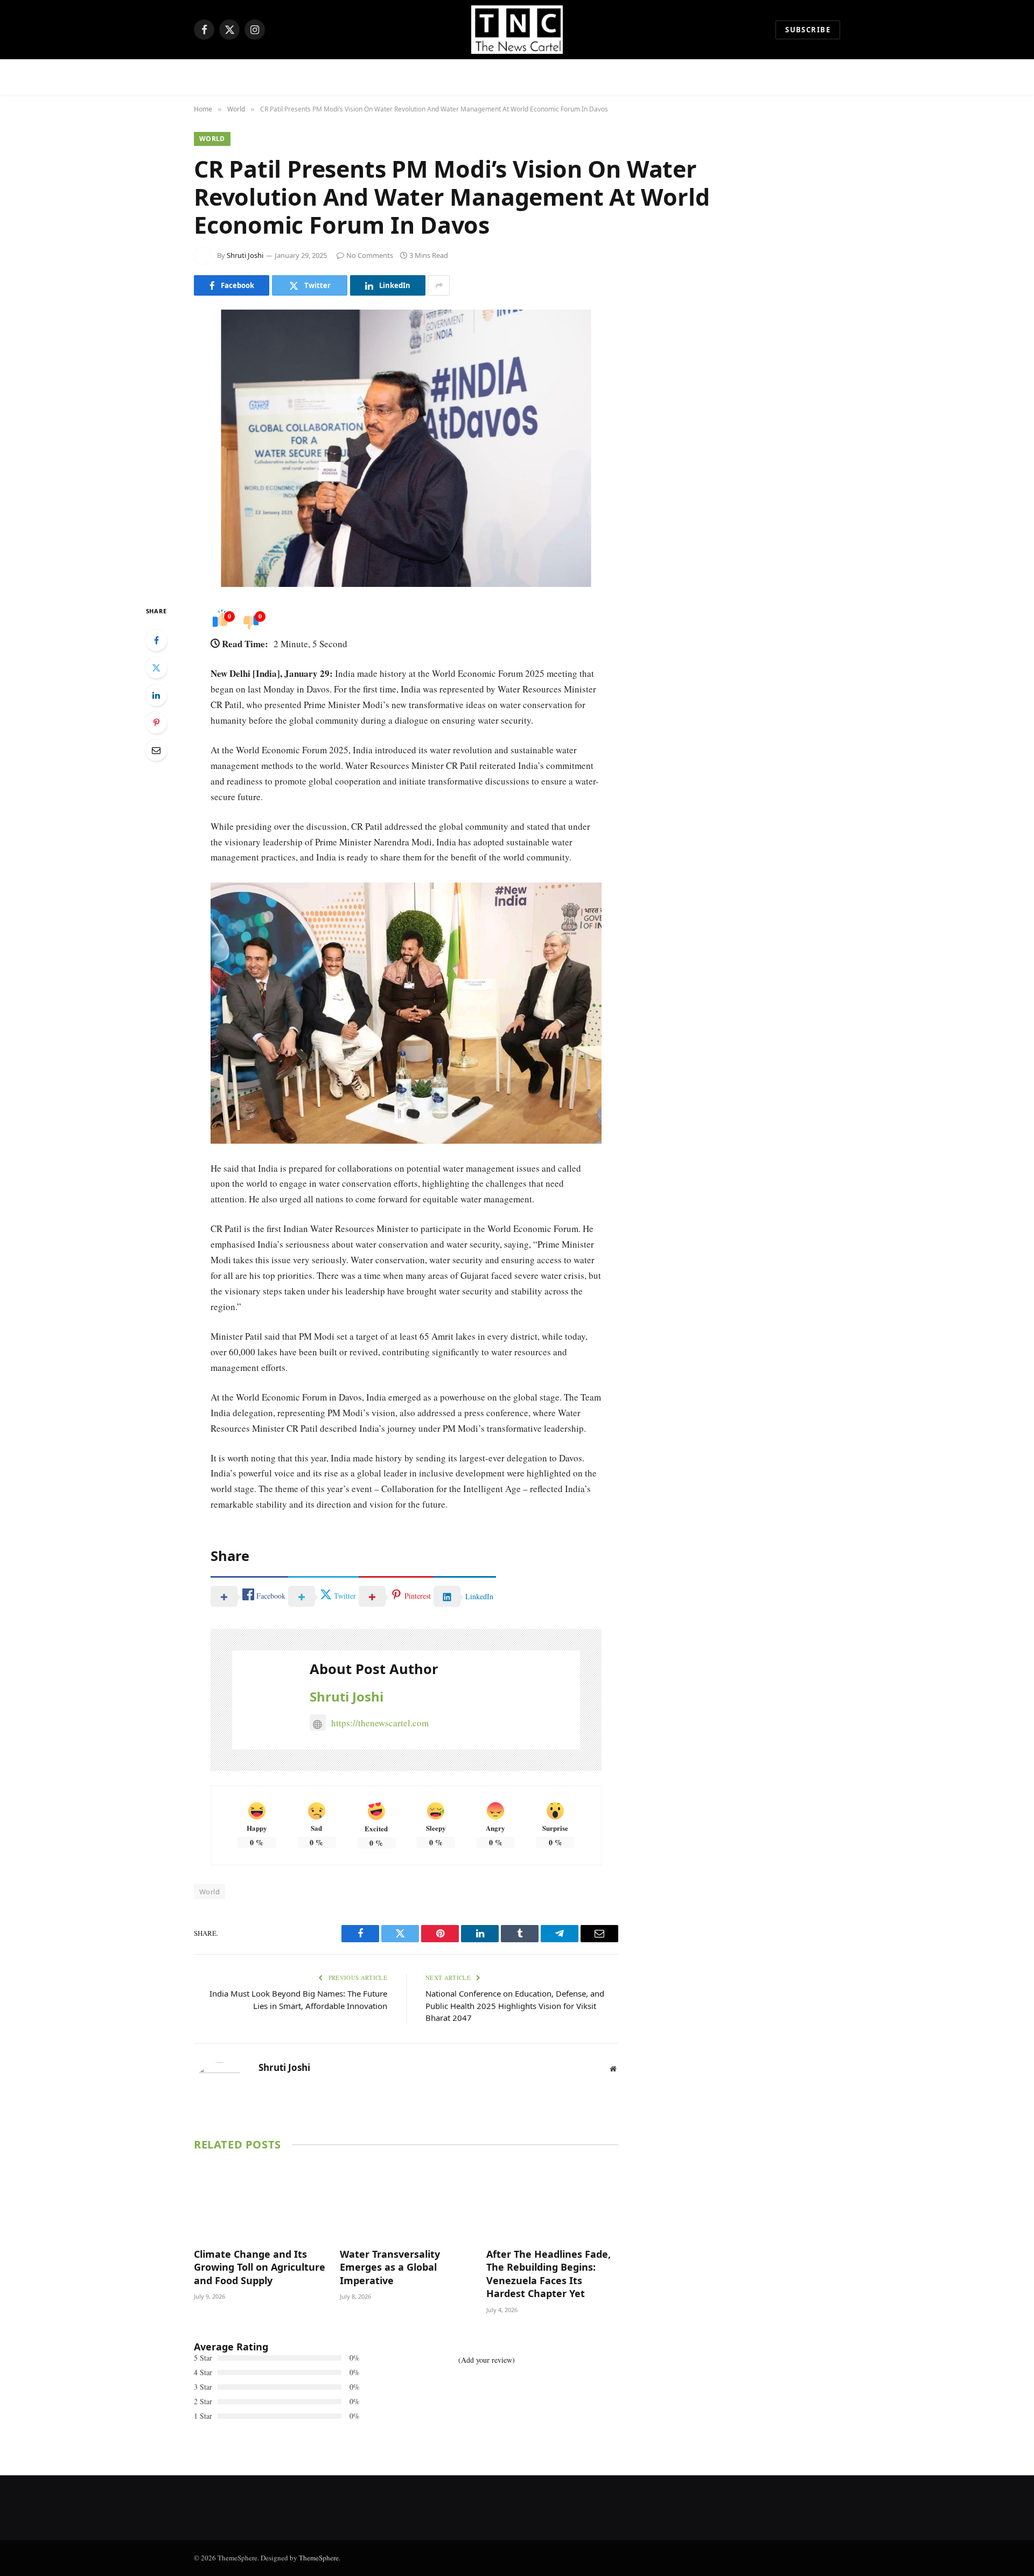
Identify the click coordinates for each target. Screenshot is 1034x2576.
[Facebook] (156, 640)
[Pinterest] (156, 723)
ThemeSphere (319, 2558)
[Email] (156, 750)
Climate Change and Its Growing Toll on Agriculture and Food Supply (260, 2267)
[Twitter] (156, 668)
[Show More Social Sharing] (439, 285)
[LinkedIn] (156, 695)
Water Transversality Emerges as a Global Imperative (390, 2267)
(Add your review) (487, 2360)
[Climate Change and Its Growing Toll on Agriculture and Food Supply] (260, 2202)
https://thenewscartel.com (380, 1723)
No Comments (370, 255)
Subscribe (808, 30)
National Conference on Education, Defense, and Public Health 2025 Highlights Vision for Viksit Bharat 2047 (515, 2005)
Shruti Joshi (245, 255)
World (212, 139)
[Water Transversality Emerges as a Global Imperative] (406, 2202)
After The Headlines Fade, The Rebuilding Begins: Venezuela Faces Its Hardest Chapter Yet (549, 2274)
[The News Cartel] (517, 30)
